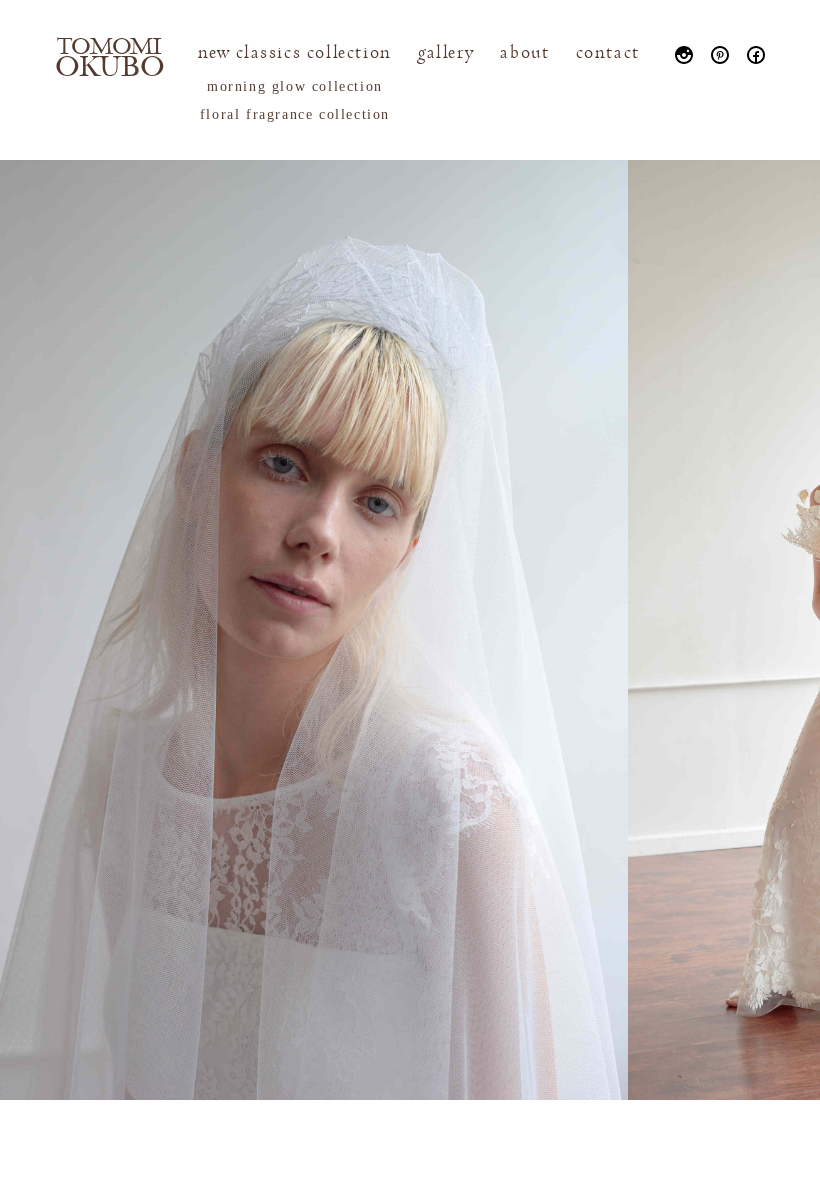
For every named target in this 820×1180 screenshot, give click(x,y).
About (524, 52)
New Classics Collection (295, 52)
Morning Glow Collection (295, 86)
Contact (608, 52)
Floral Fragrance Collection (295, 114)
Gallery (446, 52)
